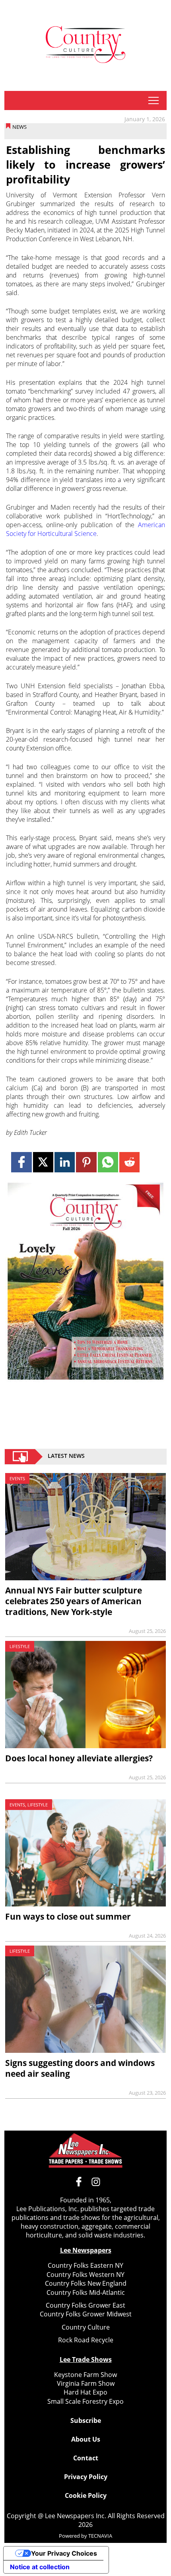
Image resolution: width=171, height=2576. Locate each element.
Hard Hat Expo (85, 2392)
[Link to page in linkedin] (65, 1162)
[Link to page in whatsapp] (108, 1162)
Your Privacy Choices (64, 2553)
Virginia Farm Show (86, 2383)
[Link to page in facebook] (21, 1162)
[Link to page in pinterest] (86, 1162)
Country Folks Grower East (85, 2305)
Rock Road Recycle (86, 2340)
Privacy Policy (86, 2477)
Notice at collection (40, 2567)
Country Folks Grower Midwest (86, 2314)
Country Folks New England (86, 2283)
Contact (86, 2458)
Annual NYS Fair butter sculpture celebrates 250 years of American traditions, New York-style (74, 1601)
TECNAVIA (100, 2536)
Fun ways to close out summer (68, 1916)
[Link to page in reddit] (129, 1162)
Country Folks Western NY (85, 2275)
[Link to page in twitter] (43, 1162)
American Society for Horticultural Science (85, 529)
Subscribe (86, 2420)
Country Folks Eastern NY (85, 2265)
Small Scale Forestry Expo (85, 2401)
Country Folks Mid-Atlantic (86, 2292)
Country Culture (86, 2327)
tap (153, 100)
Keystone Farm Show (85, 2375)
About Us (86, 2439)
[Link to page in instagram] (96, 2182)
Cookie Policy (86, 2495)
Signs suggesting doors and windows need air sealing (80, 2068)
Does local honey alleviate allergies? (79, 1758)
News (19, 127)
